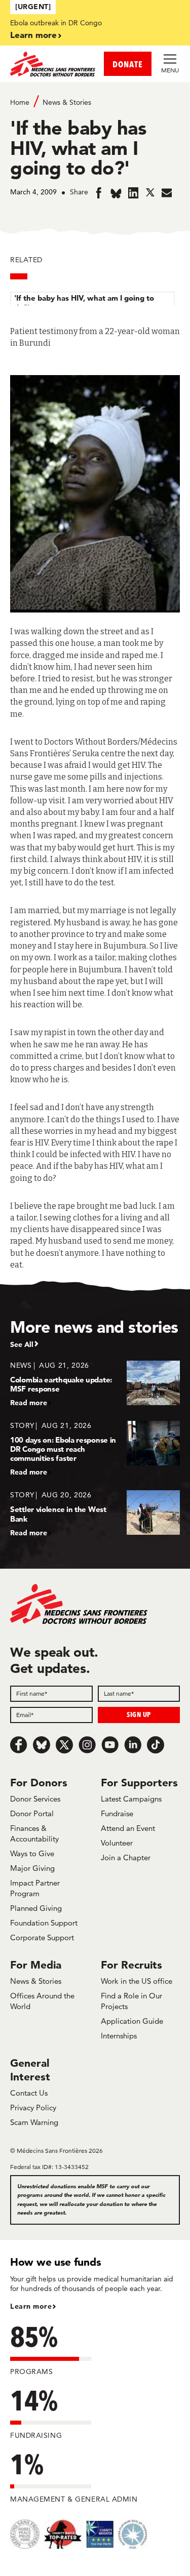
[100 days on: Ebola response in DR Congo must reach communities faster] (95, 1448)
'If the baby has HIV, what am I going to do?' (84, 302)
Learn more (33, 35)
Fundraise (117, 1813)
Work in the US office (137, 1981)
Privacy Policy (33, 2108)
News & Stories (67, 102)
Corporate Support (42, 1937)
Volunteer (117, 1843)
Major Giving (32, 1868)
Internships (119, 2036)
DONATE (128, 64)
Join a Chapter (126, 1857)
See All (22, 1344)
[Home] (53, 64)
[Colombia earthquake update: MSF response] (95, 1384)
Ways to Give (32, 1853)
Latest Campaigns (131, 1799)
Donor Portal (32, 1813)
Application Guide (132, 2021)
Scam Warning (34, 2122)
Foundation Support (44, 1923)
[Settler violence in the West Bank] (95, 1513)
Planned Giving (36, 1908)
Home (20, 102)
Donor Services (35, 1799)
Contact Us (29, 2093)
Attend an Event (128, 1828)
